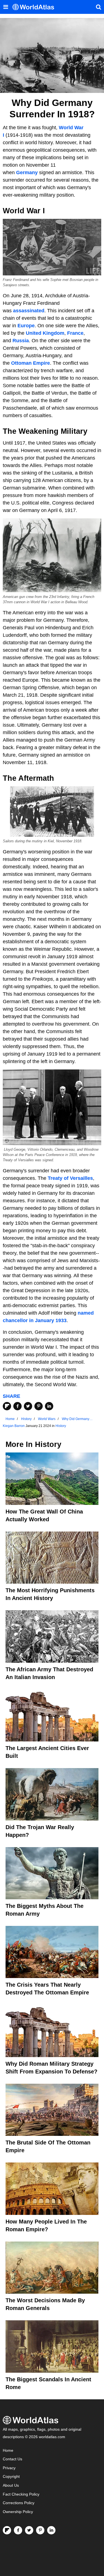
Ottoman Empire (31, 363)
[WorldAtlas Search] (98, 7)
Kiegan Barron (14, 1426)
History (61, 1426)
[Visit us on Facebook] (18, 2530)
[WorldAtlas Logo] (35, 7)
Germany (27, 173)
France (75, 333)
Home (8, 2451)
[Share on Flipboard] (7, 1406)
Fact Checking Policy (21, 2494)
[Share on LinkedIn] (49, 1406)
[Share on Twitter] (28, 1406)
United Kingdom (45, 333)
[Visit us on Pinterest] (40, 2530)
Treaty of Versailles (70, 1178)
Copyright (11, 2477)
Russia (21, 341)
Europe (26, 326)
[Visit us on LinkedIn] (51, 2530)
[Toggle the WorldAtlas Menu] (6, 7)
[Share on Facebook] (17, 1406)
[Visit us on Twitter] (29, 2530)
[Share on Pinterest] (39, 1406)
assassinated (29, 311)
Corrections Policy (19, 2503)
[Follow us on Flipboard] (7, 2530)
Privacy (9, 2468)
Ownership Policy (18, 2512)
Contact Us (12, 2459)
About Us (11, 2485)
